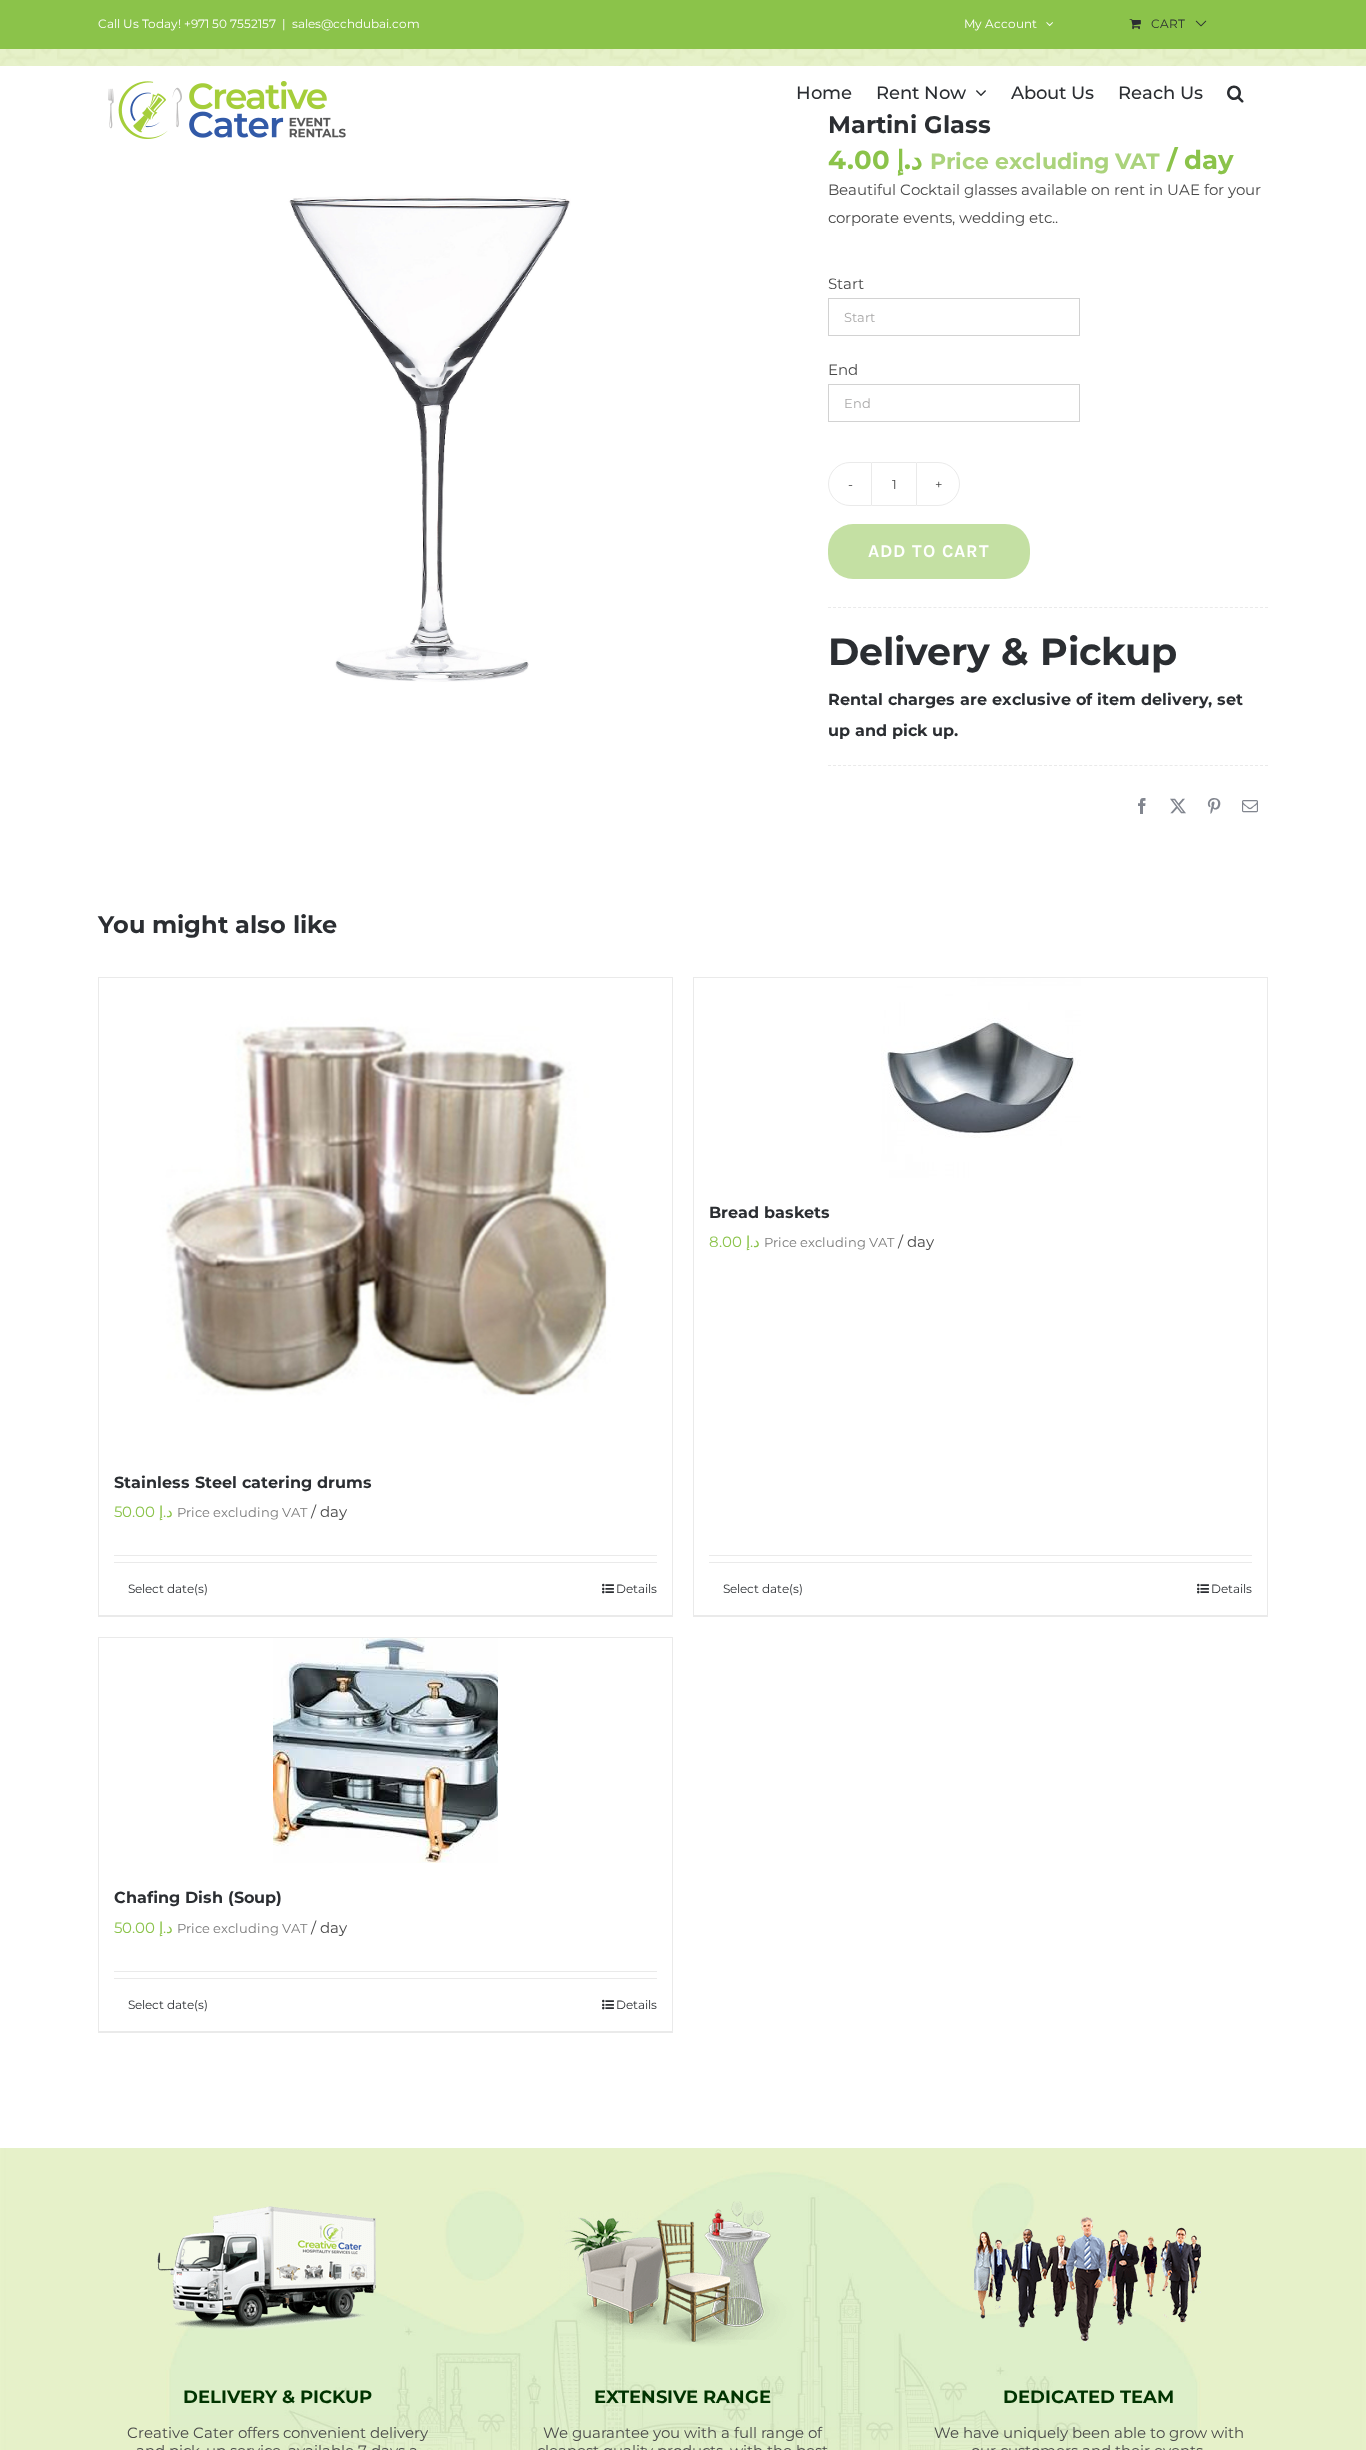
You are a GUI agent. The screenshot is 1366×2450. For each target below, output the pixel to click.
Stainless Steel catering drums (243, 1482)
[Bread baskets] (980, 1078)
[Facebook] (1142, 807)
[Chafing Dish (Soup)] (385, 1750)
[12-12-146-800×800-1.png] (434, 437)
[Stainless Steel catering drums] (385, 1213)
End (843, 369)
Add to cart (929, 551)
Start (846, 283)
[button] (1235, 91)
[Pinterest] (1214, 807)
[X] (1178, 807)
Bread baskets (769, 1212)
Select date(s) (168, 1588)
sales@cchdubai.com (356, 23)
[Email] (1250, 807)
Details (636, 1588)
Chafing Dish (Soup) (198, 1897)
